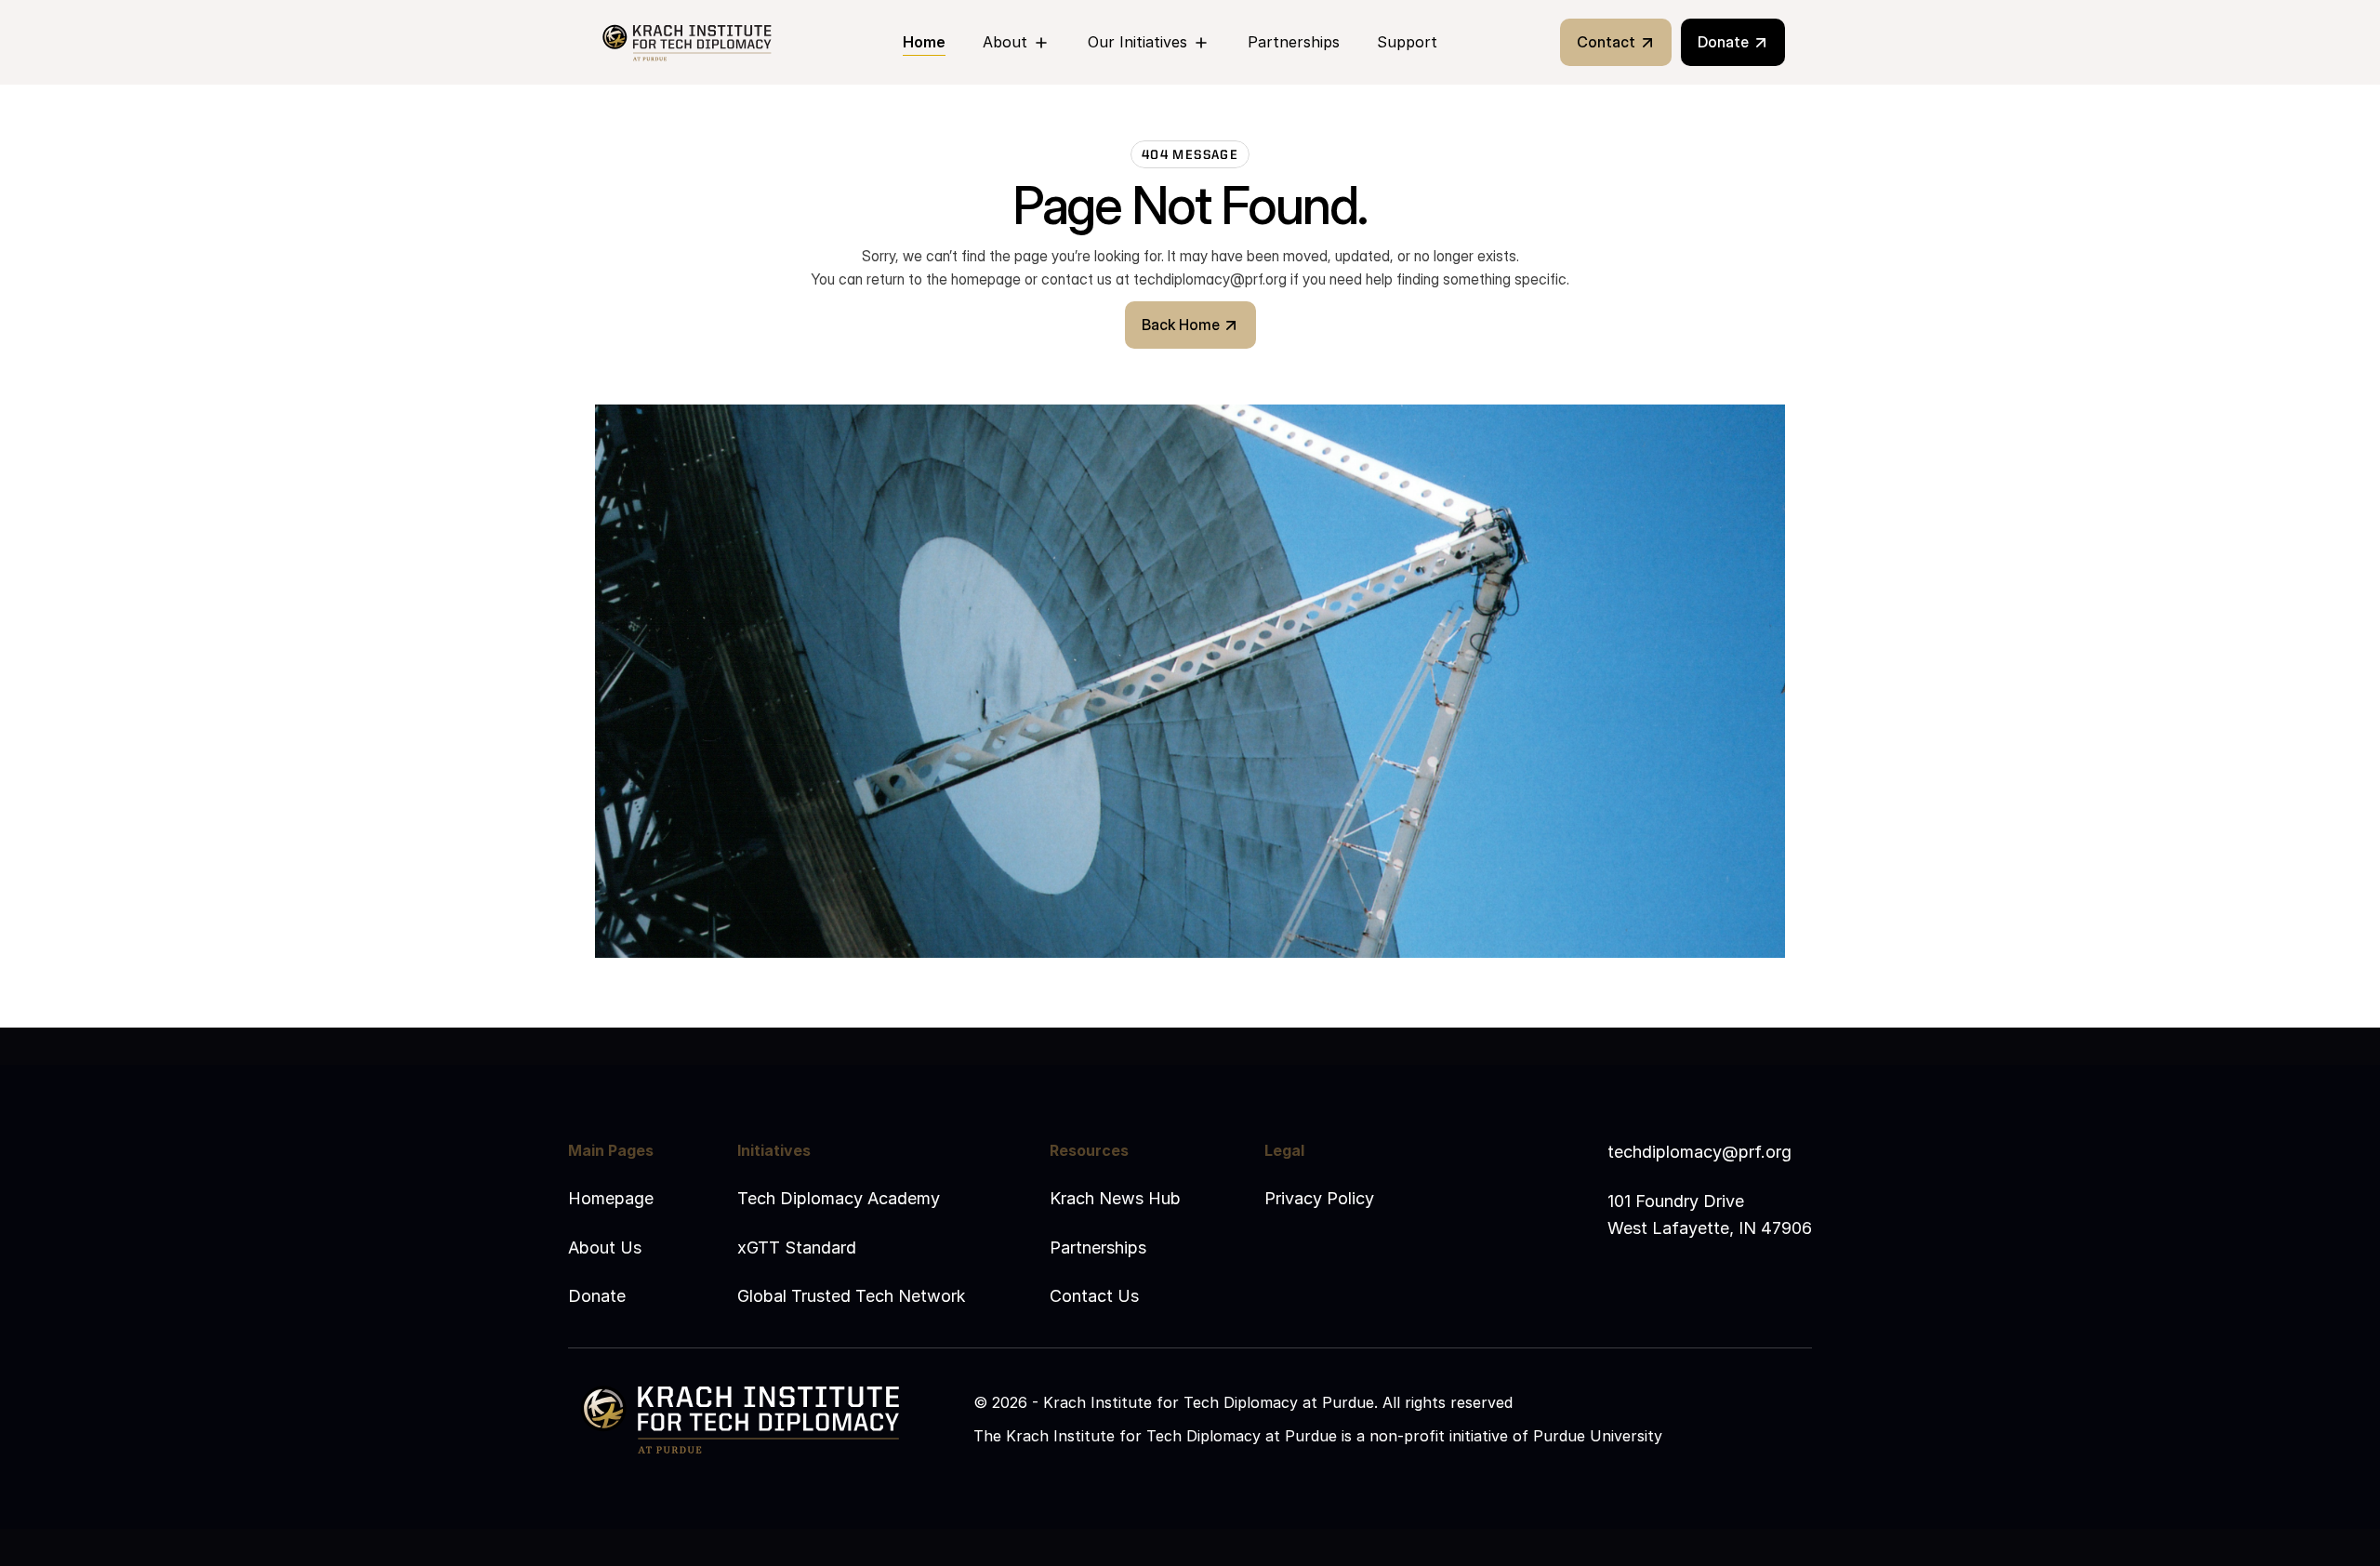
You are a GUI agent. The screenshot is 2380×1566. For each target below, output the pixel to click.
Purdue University (1598, 1436)
